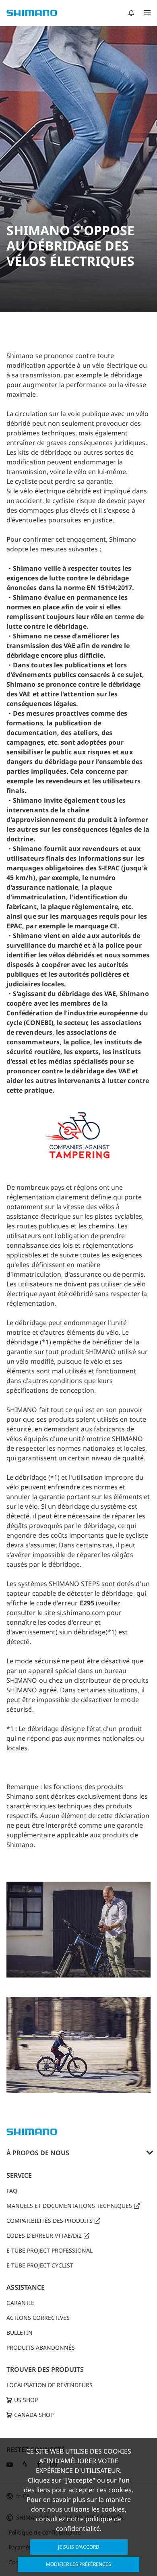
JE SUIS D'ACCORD (79, 2547)
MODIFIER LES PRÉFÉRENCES (78, 2564)
